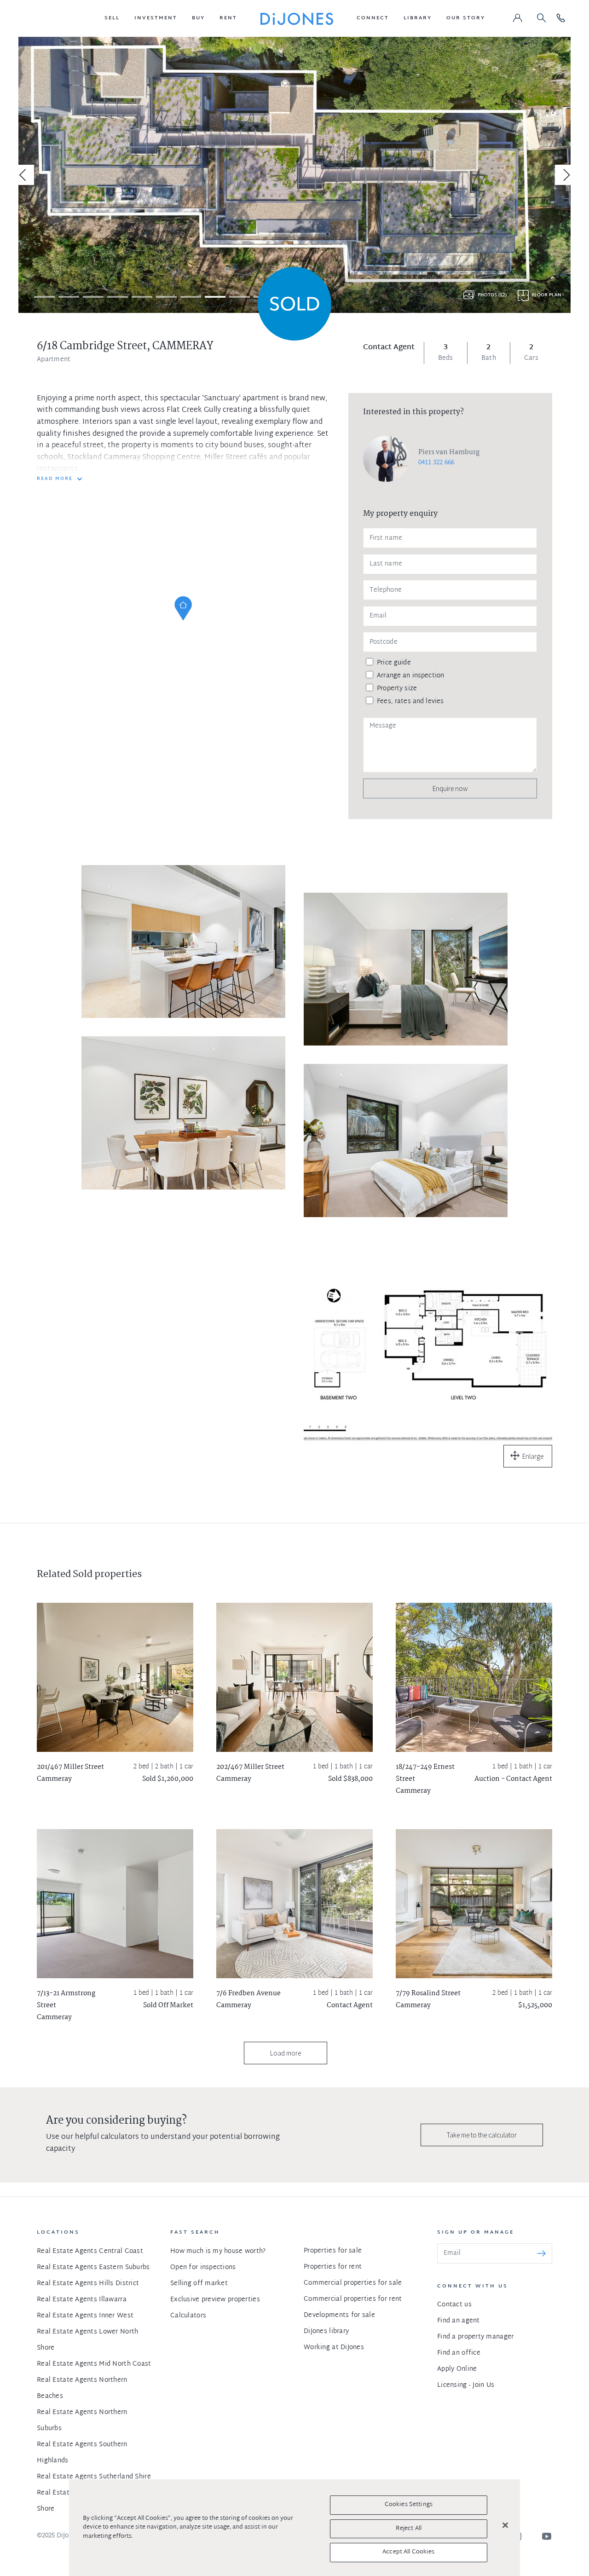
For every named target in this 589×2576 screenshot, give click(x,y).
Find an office (459, 2353)
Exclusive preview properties (215, 2300)
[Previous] (24, 175)
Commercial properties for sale (353, 2283)
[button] (112, 18)
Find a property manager (475, 2337)
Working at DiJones (334, 2348)
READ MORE (55, 479)
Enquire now (450, 788)
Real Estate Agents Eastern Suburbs (93, 2267)
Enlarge (533, 1456)
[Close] (505, 2525)
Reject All (409, 2529)
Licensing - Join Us (466, 2385)
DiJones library (326, 2331)
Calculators (188, 2316)
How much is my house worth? (218, 2251)
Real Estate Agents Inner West (85, 2316)
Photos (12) (492, 295)
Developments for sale (339, 2315)
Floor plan (547, 295)
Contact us (454, 2305)
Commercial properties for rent (353, 2299)
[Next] (565, 175)
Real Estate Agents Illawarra (82, 2300)
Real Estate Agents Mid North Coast (94, 2364)
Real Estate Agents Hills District (88, 2284)
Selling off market (199, 2284)
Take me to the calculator (482, 2135)
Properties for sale (333, 2251)
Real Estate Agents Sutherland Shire (94, 2477)
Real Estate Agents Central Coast (90, 2251)
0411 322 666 (436, 463)
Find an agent (459, 2321)
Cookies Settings (409, 2505)
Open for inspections (203, 2267)
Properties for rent (333, 2267)
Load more (286, 2053)
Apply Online (457, 2369)
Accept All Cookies (408, 2552)
